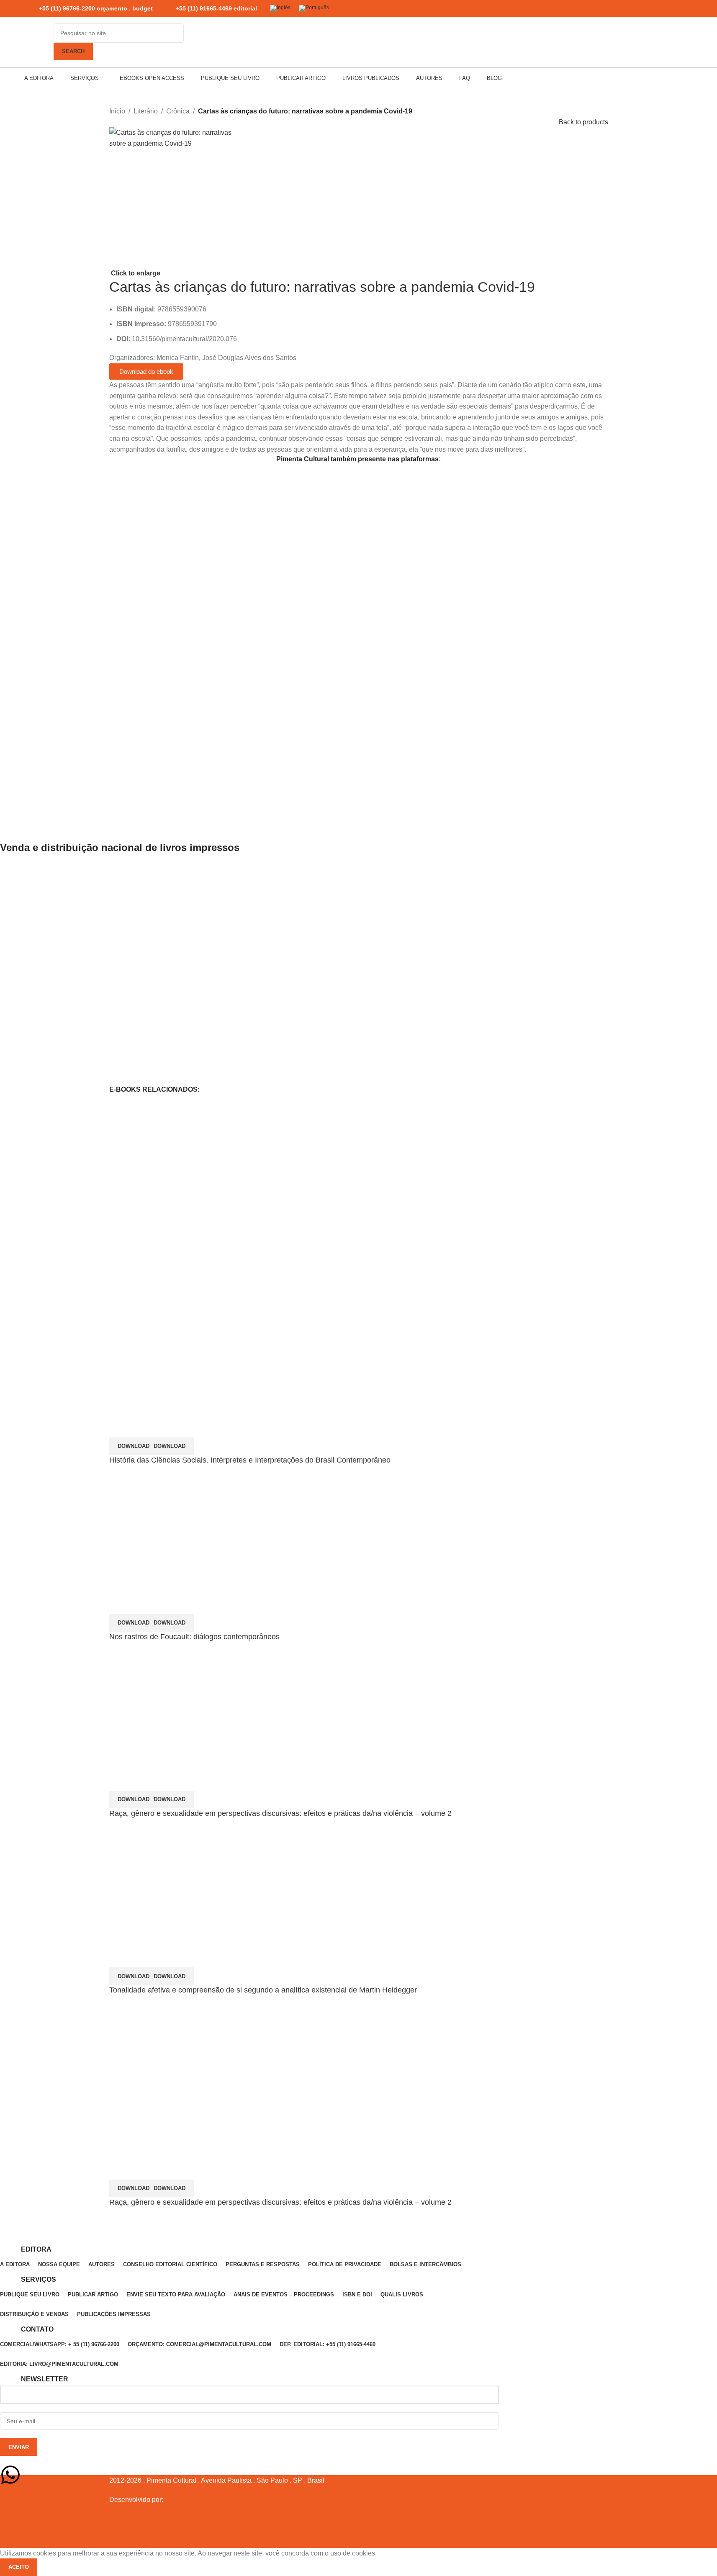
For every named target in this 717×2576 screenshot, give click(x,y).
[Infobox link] (89, 9)
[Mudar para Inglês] (280, 9)
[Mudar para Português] (314, 9)
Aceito (19, 2567)
